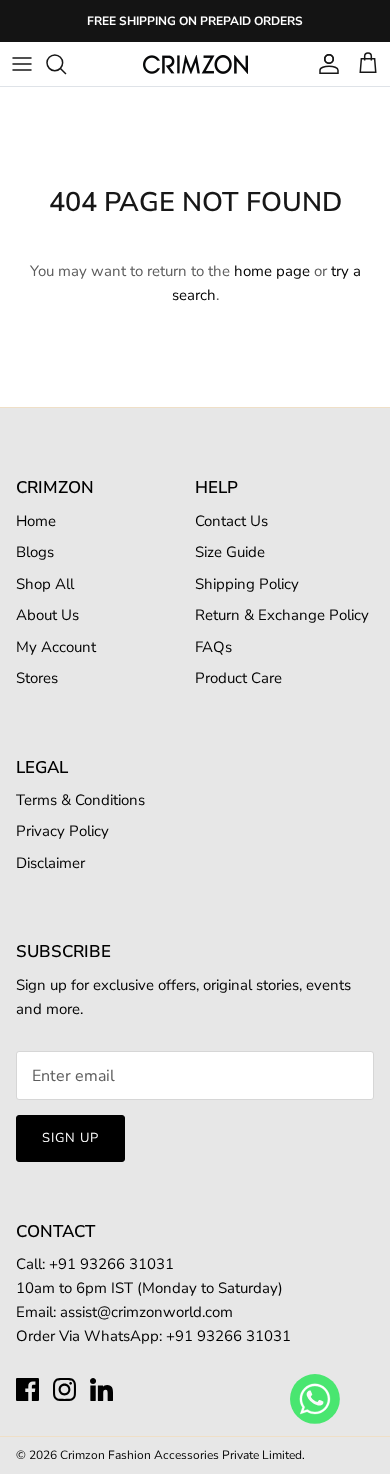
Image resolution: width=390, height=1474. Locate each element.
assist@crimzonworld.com (146, 1312)
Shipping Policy (247, 584)
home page (272, 271)
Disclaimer (50, 863)
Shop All (45, 584)
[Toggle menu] (22, 64)
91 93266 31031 (116, 1264)
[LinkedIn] (101, 1389)
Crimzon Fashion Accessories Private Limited (181, 1455)
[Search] (66, 64)
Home (36, 521)
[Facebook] (27, 1389)
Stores (37, 678)
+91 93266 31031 (228, 1336)
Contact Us (231, 521)
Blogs (35, 552)
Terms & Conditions (80, 800)
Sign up (70, 1138)
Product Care (238, 678)
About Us (47, 615)
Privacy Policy (62, 831)
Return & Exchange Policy (282, 615)
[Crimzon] (195, 64)
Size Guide (230, 552)
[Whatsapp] (315, 1398)
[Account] (324, 64)
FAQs (213, 647)
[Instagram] (64, 1389)
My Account (56, 647)
